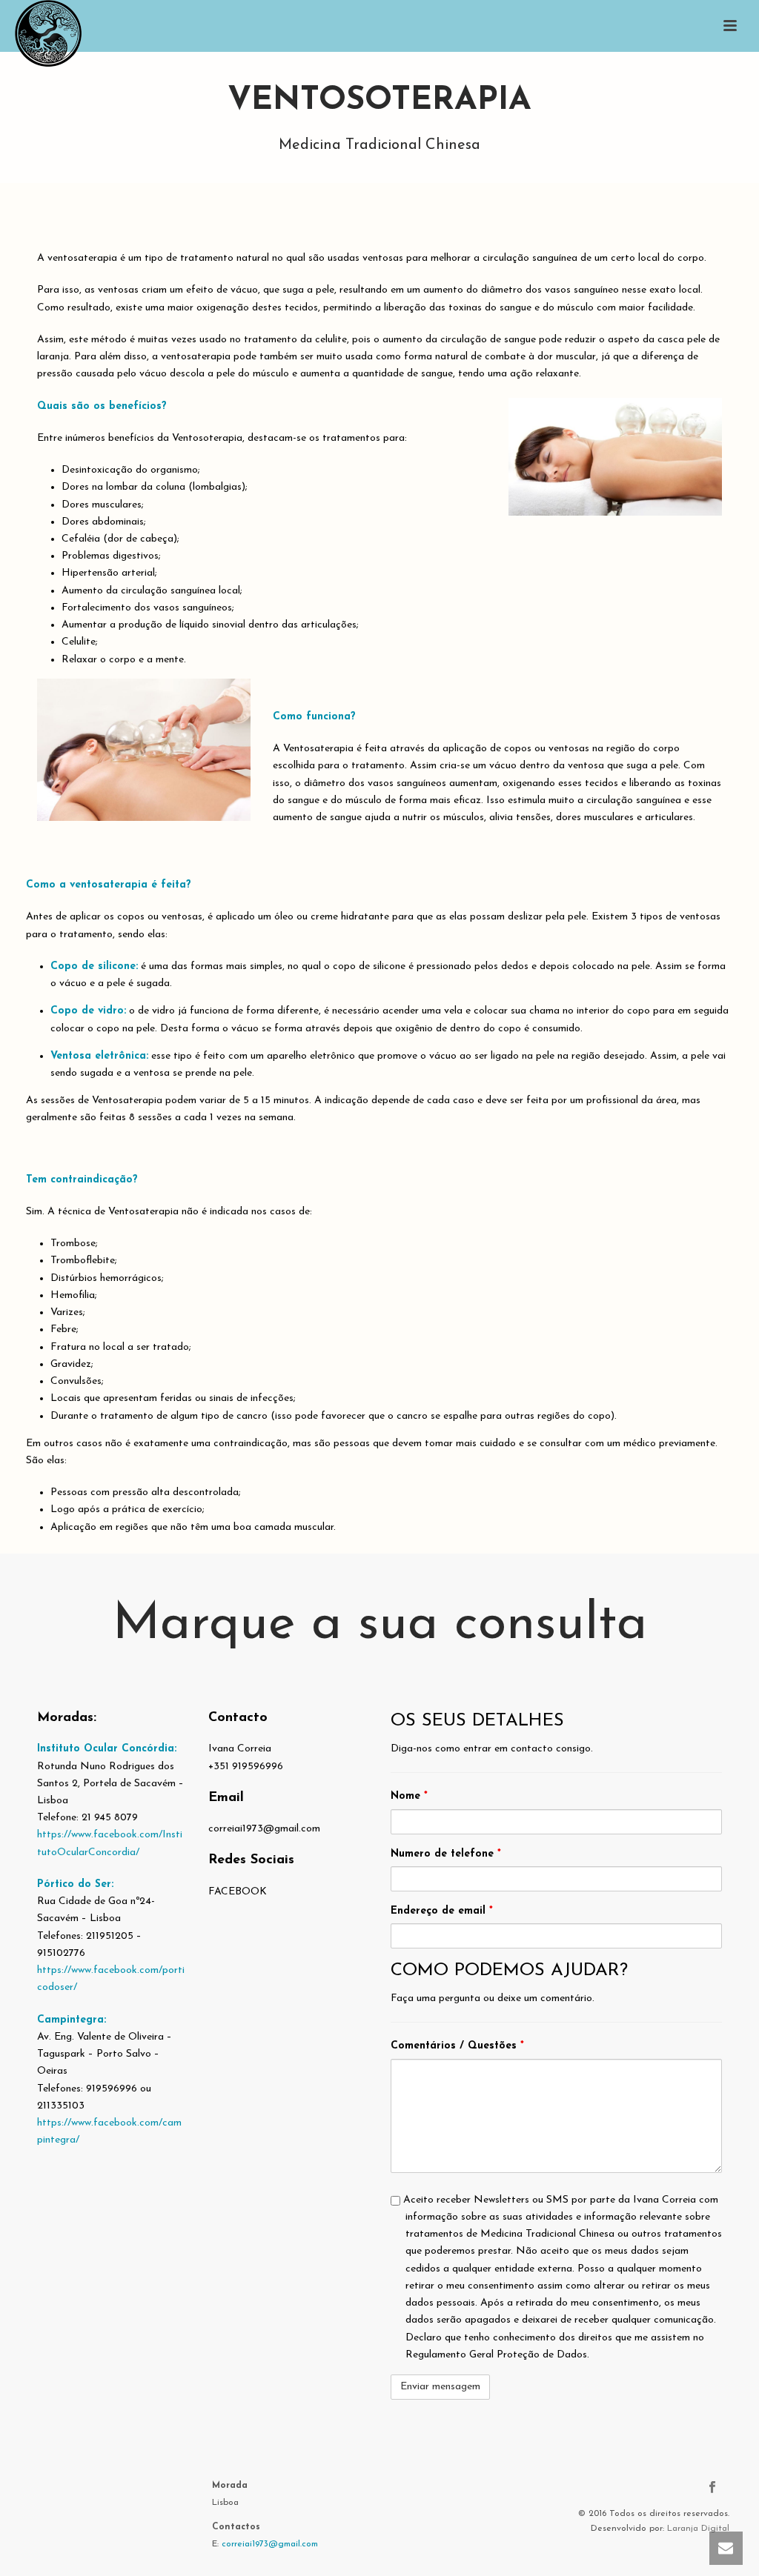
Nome (409, 1796)
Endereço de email (442, 1911)
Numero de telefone (446, 1854)
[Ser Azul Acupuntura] (33, 33)
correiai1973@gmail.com (270, 2544)
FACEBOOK (238, 1892)
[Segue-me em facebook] (712, 2488)
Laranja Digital (698, 2529)
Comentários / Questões (457, 2046)
